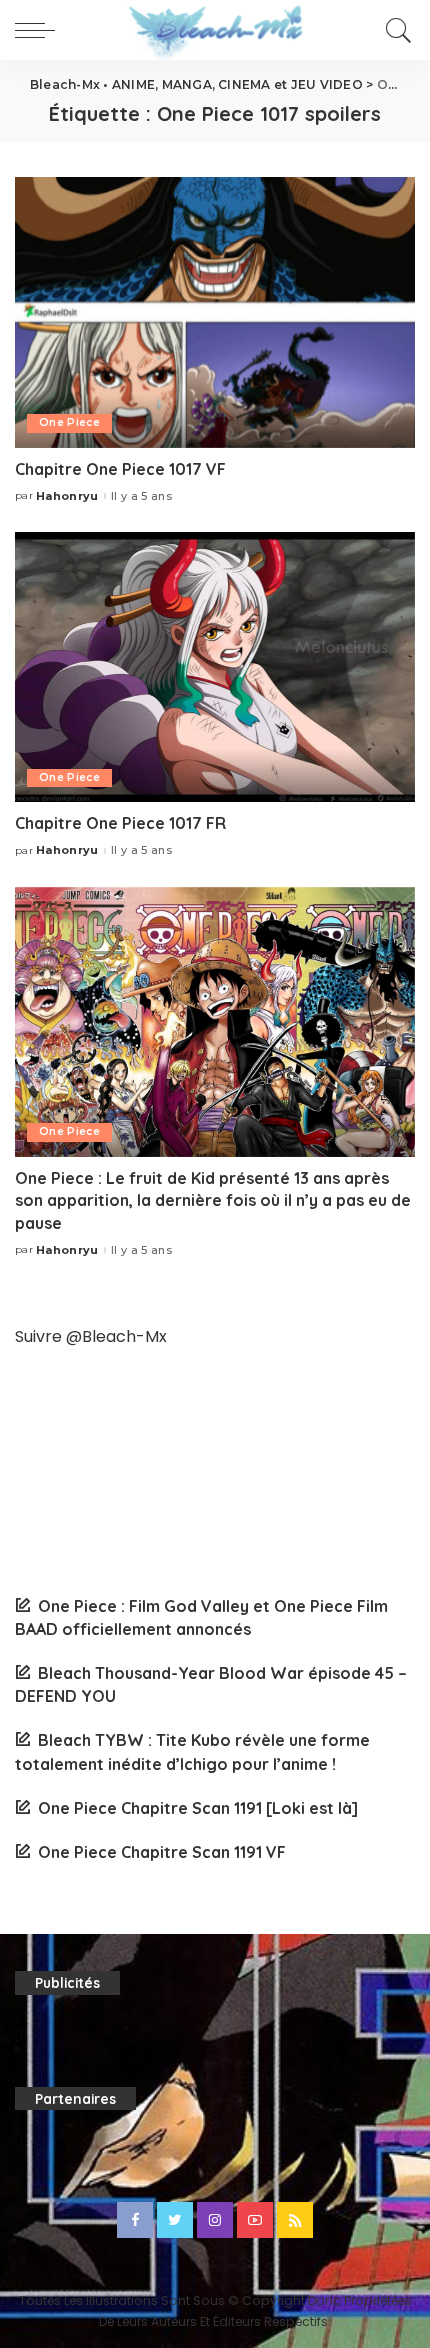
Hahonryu (67, 496)
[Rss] (295, 2220)
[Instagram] (215, 2220)
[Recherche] (395, 30)
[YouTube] (255, 2220)
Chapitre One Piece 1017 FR (120, 823)
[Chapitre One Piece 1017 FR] (215, 667)
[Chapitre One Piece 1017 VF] (215, 312)
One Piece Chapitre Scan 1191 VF (162, 1852)
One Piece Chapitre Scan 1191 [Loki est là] (198, 1808)
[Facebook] (135, 2220)
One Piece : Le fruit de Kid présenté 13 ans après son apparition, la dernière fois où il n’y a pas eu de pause (213, 1200)
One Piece (69, 422)
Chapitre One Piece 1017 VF (120, 469)
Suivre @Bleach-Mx (91, 1336)
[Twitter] (175, 2220)
